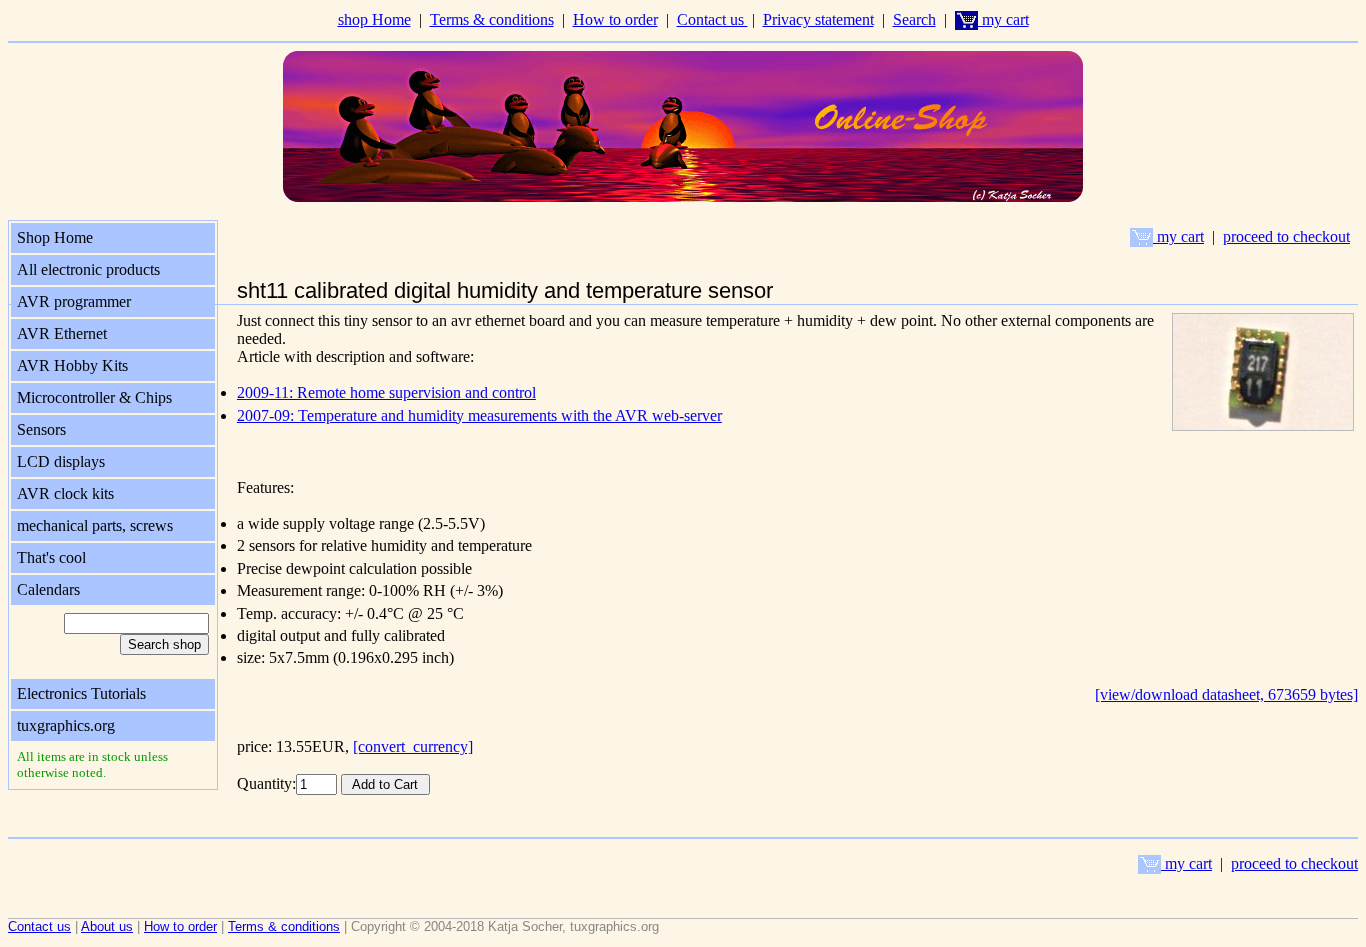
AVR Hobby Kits (72, 365)
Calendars (48, 589)
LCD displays (61, 461)
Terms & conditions (492, 19)
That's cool (51, 557)
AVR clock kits (65, 493)
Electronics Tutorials (81, 693)
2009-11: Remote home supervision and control (386, 392)
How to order (615, 19)
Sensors (41, 429)
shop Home (374, 19)
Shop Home (55, 237)
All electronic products (88, 269)
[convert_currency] (413, 746)
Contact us (712, 19)
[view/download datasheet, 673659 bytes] (1226, 694)
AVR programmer (74, 301)
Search (914, 19)
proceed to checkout (1286, 236)
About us (107, 926)
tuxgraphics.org (66, 725)
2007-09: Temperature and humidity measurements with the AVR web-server (479, 415)
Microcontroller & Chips (94, 397)
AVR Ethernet (62, 333)
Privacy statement (818, 19)
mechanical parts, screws (95, 525)
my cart (1003, 19)
